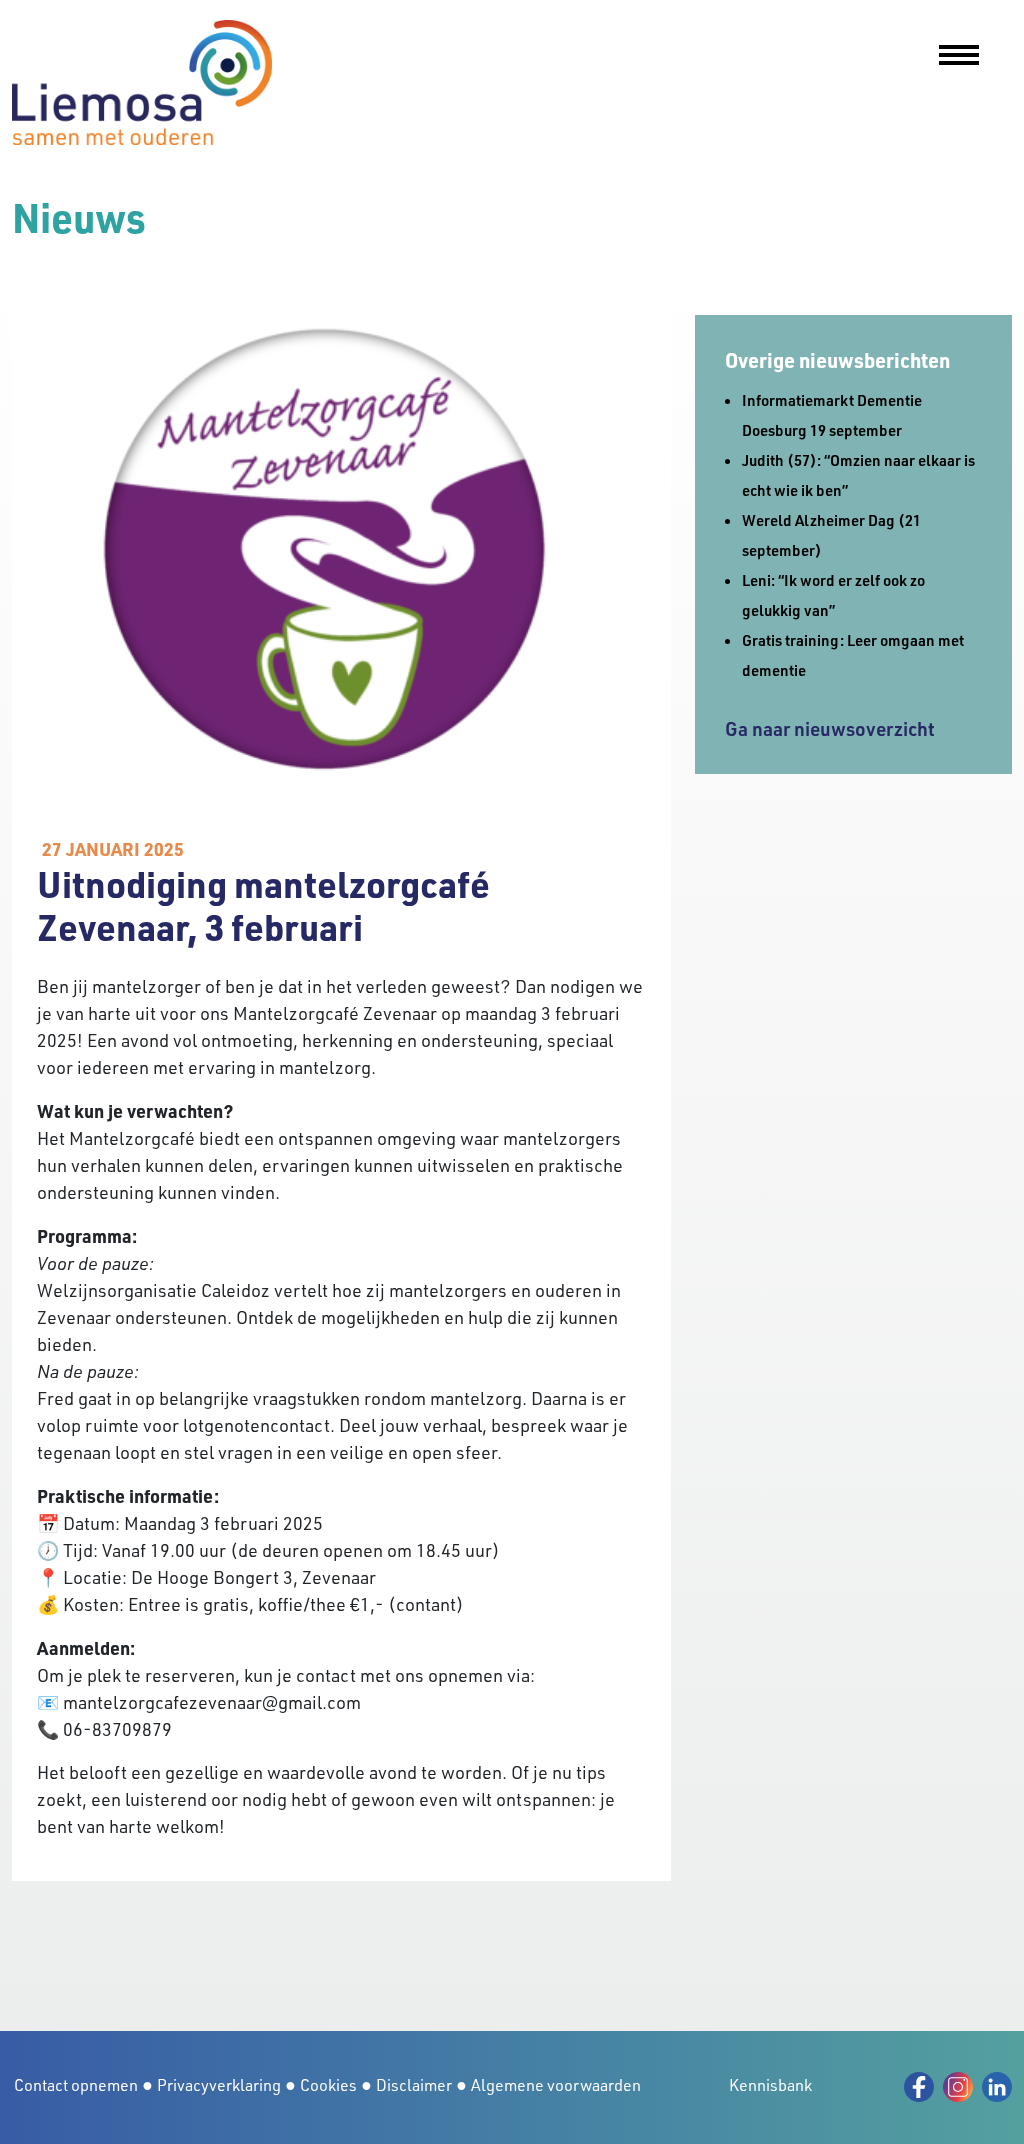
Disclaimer (414, 2085)
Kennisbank (770, 2085)
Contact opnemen (76, 2085)
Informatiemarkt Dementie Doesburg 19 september (832, 415)
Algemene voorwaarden (556, 2085)
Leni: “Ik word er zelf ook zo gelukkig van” (833, 595)
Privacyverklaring (219, 2085)
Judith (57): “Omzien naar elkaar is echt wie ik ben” (858, 475)
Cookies (328, 2085)
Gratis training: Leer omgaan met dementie (853, 655)
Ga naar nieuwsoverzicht (830, 728)
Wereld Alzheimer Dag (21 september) (831, 535)
